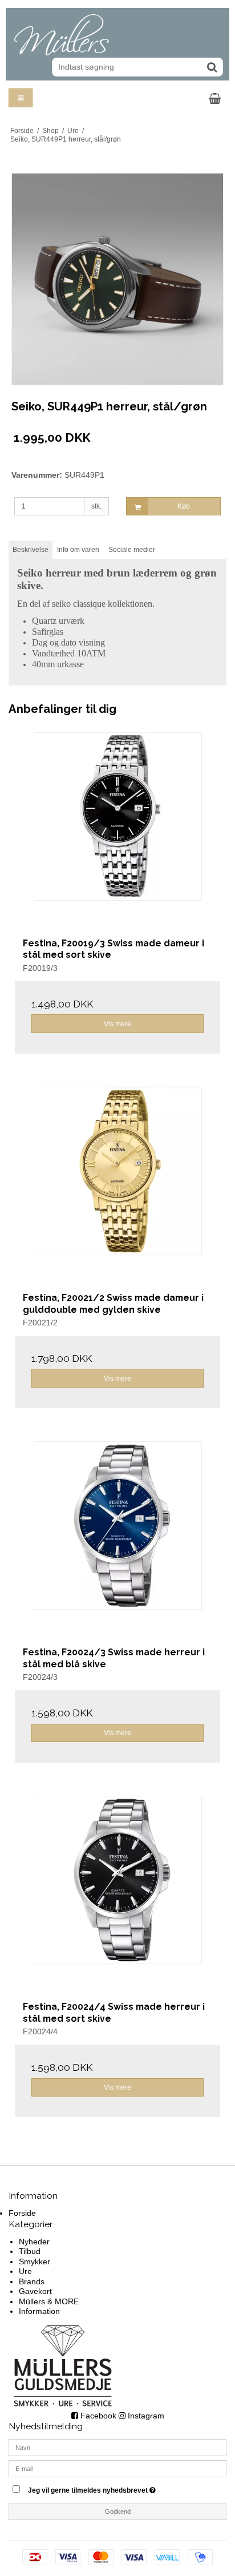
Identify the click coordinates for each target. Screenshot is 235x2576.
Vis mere (117, 1024)
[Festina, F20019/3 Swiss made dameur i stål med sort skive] (117, 835)
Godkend (118, 2512)
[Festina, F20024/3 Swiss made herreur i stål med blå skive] (117, 1544)
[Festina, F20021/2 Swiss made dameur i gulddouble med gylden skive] (117, 1190)
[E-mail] (117, 2468)
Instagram (145, 2416)
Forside (22, 2213)
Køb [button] (184, 506)
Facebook (97, 2416)
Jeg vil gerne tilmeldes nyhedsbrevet (107, 2488)
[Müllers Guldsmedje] (117, 35)
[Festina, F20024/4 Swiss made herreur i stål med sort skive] (117, 1898)
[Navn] (117, 2447)
